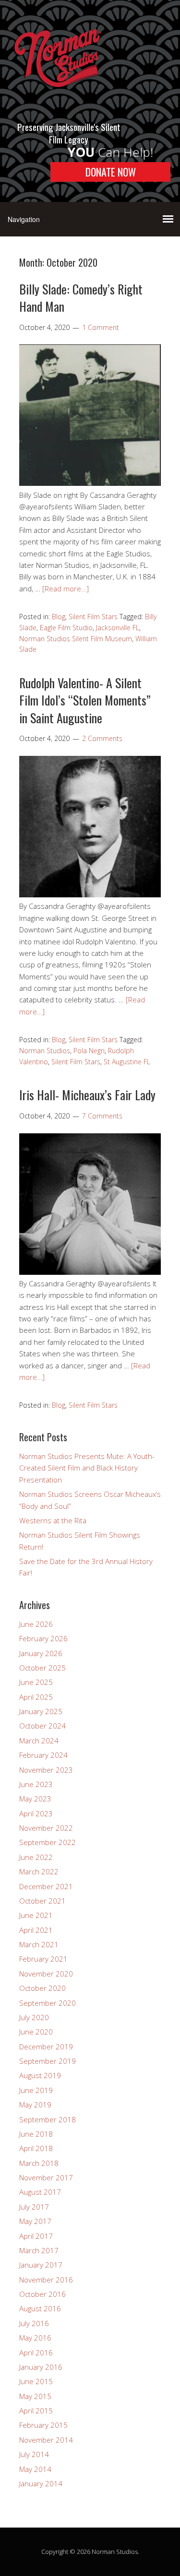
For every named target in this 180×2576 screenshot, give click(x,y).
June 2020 (36, 2032)
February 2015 (43, 2425)
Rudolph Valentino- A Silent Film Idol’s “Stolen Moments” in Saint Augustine (85, 700)
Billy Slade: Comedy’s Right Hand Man (81, 298)
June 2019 (36, 2090)
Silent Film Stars (93, 617)
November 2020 (46, 1974)
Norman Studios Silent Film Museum (76, 639)
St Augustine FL (127, 1062)
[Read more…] (66, 588)
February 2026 (43, 1638)
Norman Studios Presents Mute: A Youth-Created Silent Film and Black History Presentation (87, 1468)
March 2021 (39, 1944)
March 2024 (39, 1741)
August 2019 (40, 2075)
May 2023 (35, 1799)
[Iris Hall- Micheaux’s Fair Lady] (90, 1272)
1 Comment (101, 327)
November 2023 (46, 1770)
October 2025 (42, 1668)
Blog (59, 617)
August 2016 (40, 2308)
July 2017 (34, 2207)
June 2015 (36, 2381)
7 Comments (102, 1116)
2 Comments (102, 738)
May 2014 (35, 2469)
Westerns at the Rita (53, 1520)
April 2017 (36, 2236)
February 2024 (43, 1755)
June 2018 (36, 2134)
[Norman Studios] (58, 99)
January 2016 (41, 2367)
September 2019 (48, 2061)
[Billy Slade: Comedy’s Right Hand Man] (90, 483)
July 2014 (34, 2454)
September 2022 (48, 1842)
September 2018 (48, 2119)
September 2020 (48, 2003)
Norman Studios (45, 1051)
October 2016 (42, 2294)
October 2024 (42, 1726)
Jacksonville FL (118, 628)
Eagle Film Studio (66, 628)
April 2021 (36, 1930)
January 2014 (41, 2483)
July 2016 (34, 2323)
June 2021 (36, 1915)
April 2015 (36, 2411)
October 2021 (42, 1901)
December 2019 (46, 2047)
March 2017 (39, 2250)
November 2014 (46, 2440)
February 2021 (43, 1959)
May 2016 (35, 2338)
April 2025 (36, 1697)
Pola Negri (89, 1051)
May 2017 (35, 2221)
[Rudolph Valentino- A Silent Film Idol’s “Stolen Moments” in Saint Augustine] (90, 894)
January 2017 (41, 2265)
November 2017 (46, 2177)
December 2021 (46, 1886)
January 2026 (41, 1653)
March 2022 (39, 1871)
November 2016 (46, 2280)
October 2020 (42, 1988)
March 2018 (39, 2163)
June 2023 (36, 1784)
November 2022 (46, 1828)
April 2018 (36, 2148)
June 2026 (36, 1624)
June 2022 (36, 1857)
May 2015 (35, 2396)
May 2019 (35, 2105)
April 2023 (36, 1813)
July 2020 (34, 2017)
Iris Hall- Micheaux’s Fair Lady (87, 1095)
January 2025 (41, 1711)
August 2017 (40, 2192)
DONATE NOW (111, 172)
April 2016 (36, 2353)
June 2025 (36, 1682)
